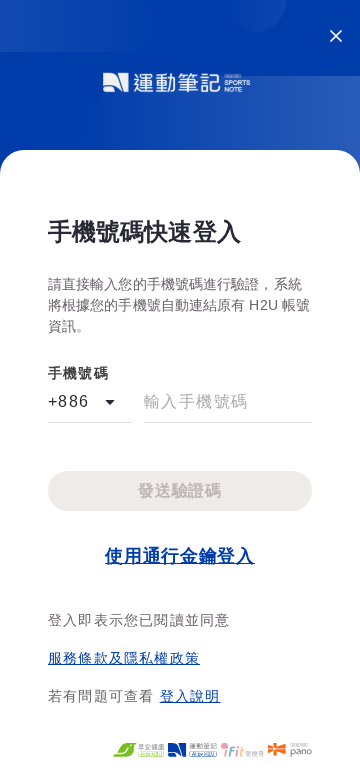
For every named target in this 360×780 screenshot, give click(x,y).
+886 (69, 401)
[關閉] (336, 36)
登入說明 (190, 696)
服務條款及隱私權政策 (124, 658)
